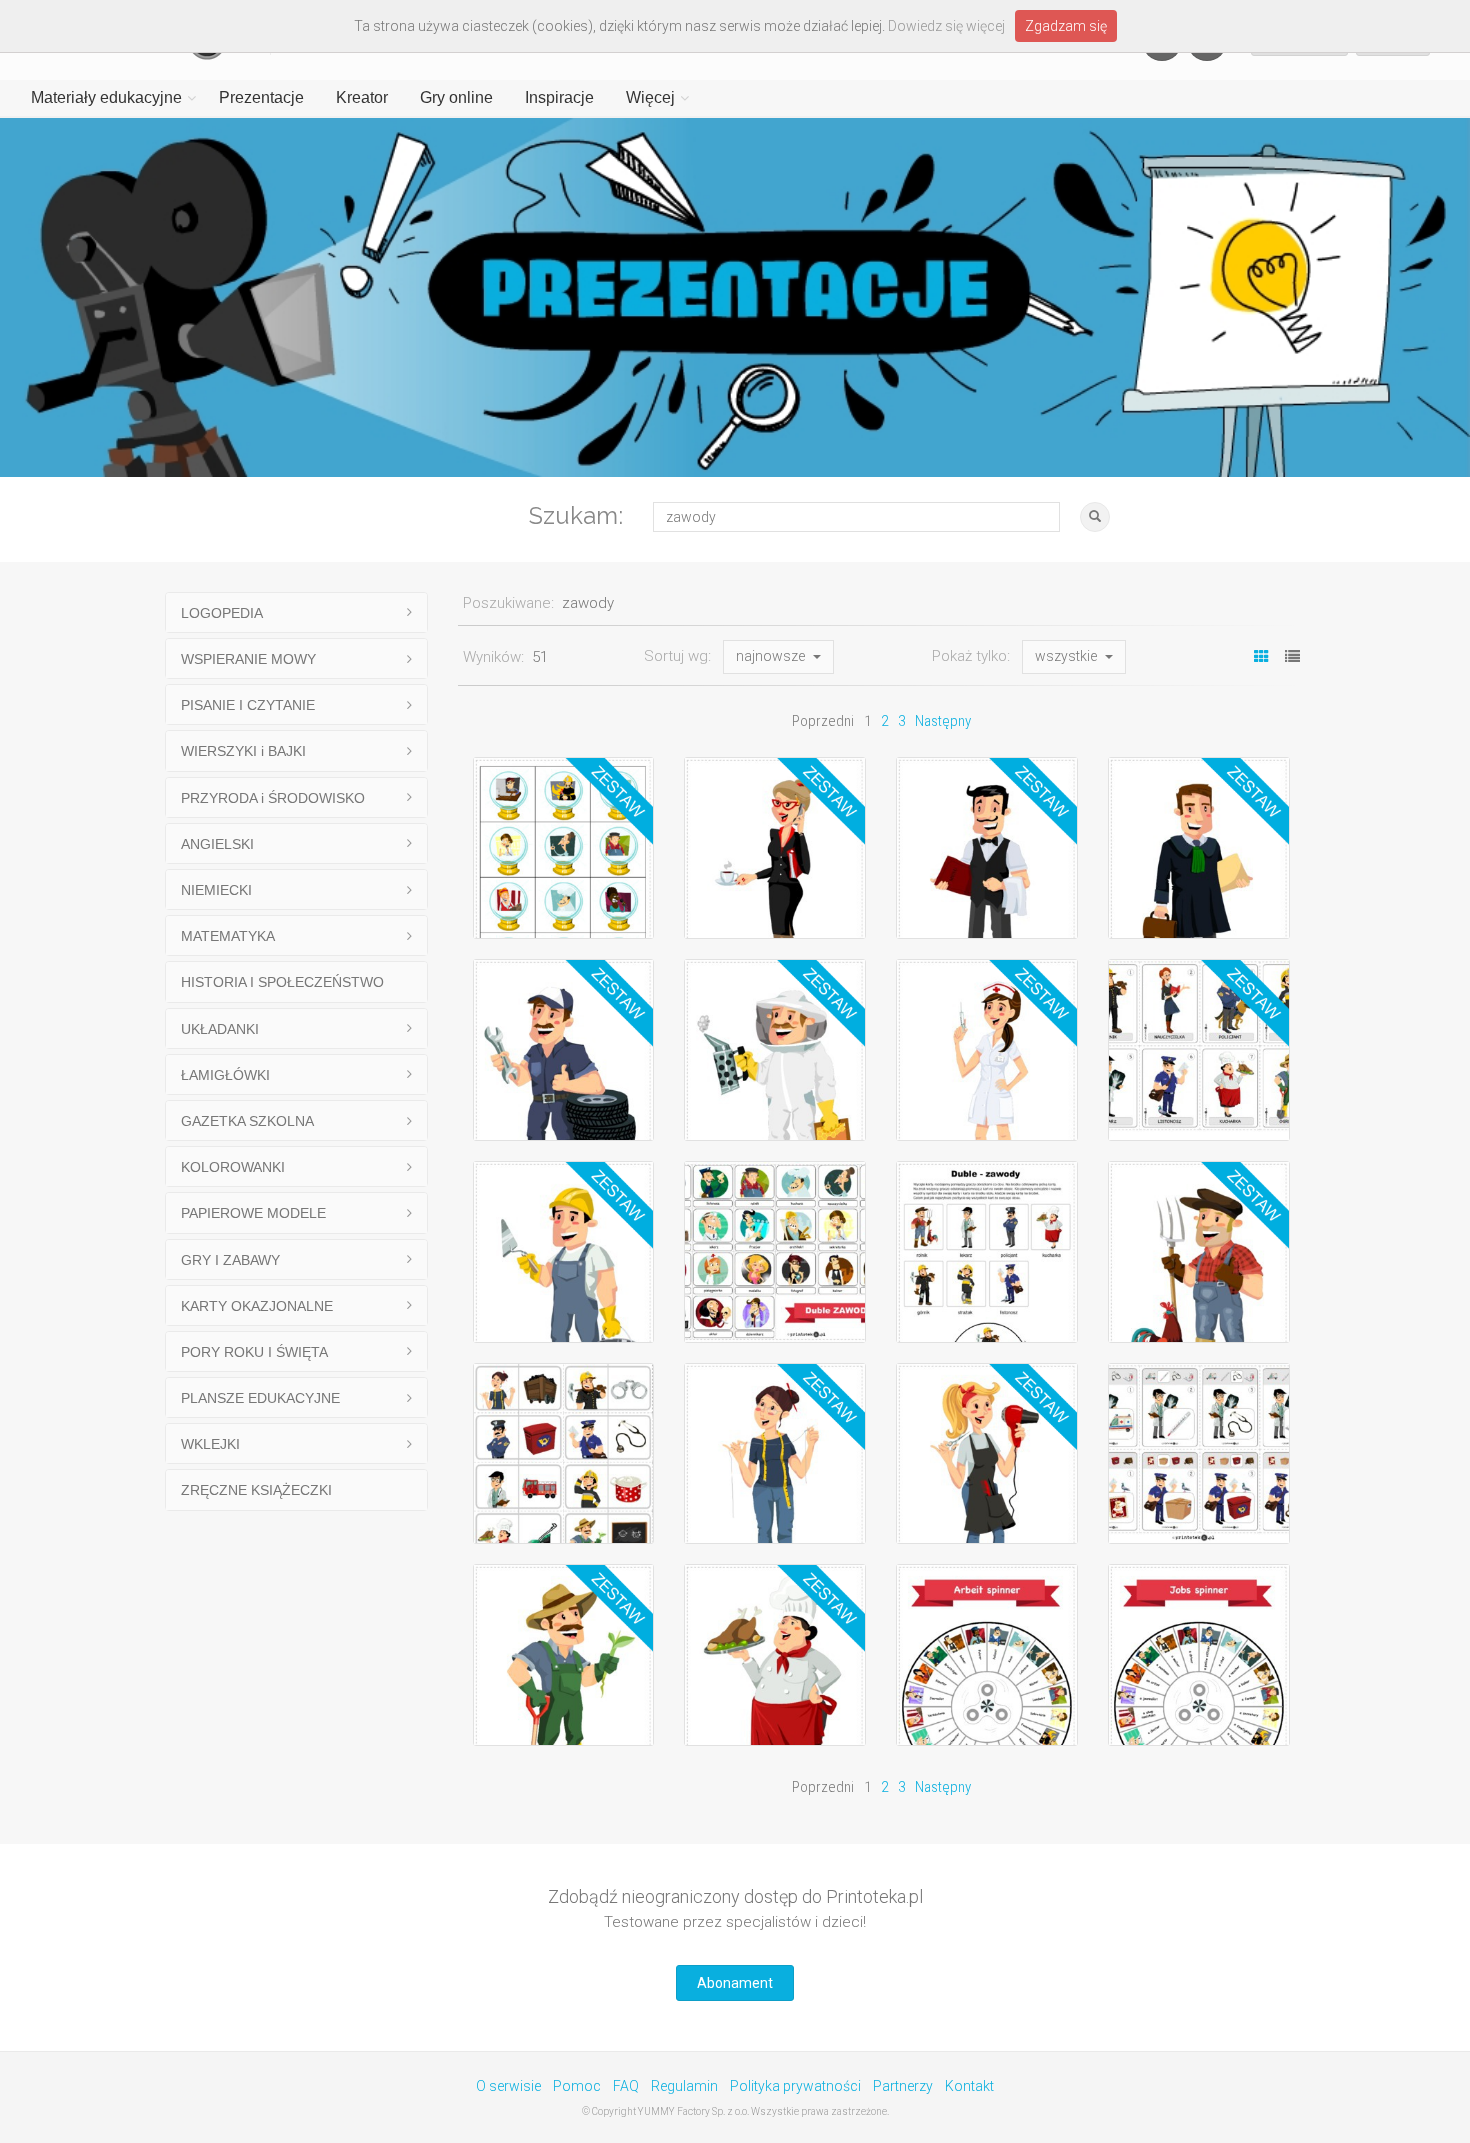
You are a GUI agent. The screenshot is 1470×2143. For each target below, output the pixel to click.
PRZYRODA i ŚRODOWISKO (273, 798)
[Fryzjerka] (987, 1454)
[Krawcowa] (775, 1454)
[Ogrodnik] (564, 1655)
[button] (778, 657)
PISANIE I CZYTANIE (248, 705)
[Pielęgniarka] (987, 1050)
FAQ (626, 2086)
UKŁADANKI (220, 1029)
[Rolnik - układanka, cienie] (1199, 1252)
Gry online (456, 97)
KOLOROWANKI (233, 1167)
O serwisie (508, 2086)
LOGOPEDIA (222, 613)
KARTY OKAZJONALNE (257, 1306)
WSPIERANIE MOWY (248, 659)
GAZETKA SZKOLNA (247, 1121)
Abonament (735, 1983)
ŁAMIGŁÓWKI (225, 1075)
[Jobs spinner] (1199, 1655)
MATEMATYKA (228, 936)
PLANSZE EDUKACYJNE (260, 1398)
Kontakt (969, 2086)
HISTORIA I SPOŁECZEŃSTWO (282, 982)
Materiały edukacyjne (106, 97)
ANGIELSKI (217, 844)
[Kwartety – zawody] (1199, 1454)
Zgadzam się (1066, 26)
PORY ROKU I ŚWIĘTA (254, 1352)
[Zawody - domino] (564, 1454)
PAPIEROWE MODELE (253, 1213)
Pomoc (577, 2086)
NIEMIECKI (216, 890)
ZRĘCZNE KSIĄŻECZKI (256, 1490)
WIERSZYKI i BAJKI (243, 751)
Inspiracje (559, 97)
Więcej (650, 97)
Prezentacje (261, 97)
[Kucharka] (775, 1655)
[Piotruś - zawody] (1199, 1050)
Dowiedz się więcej (946, 26)
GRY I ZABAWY (230, 1260)
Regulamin (684, 2086)
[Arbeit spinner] (987, 1655)
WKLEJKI (210, 1444)
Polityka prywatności (795, 2086)
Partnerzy (903, 2086)
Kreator (362, 97)
